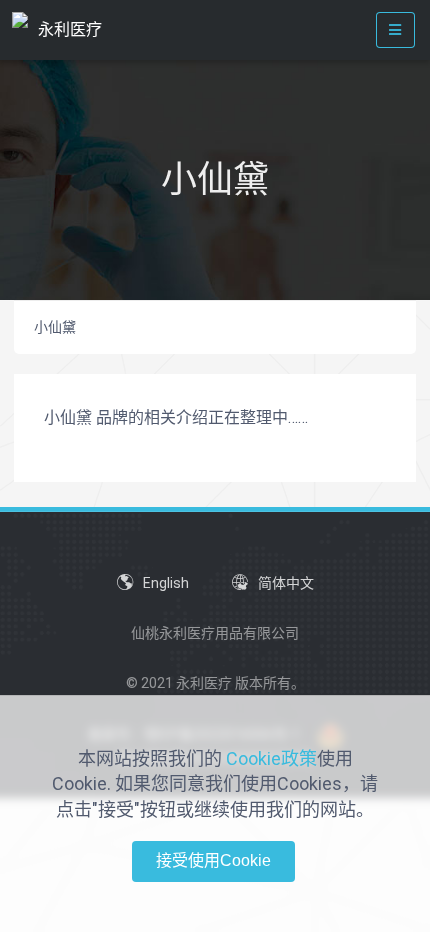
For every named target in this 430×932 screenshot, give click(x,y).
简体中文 (286, 583)
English (166, 583)
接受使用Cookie (213, 860)
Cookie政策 (271, 758)
